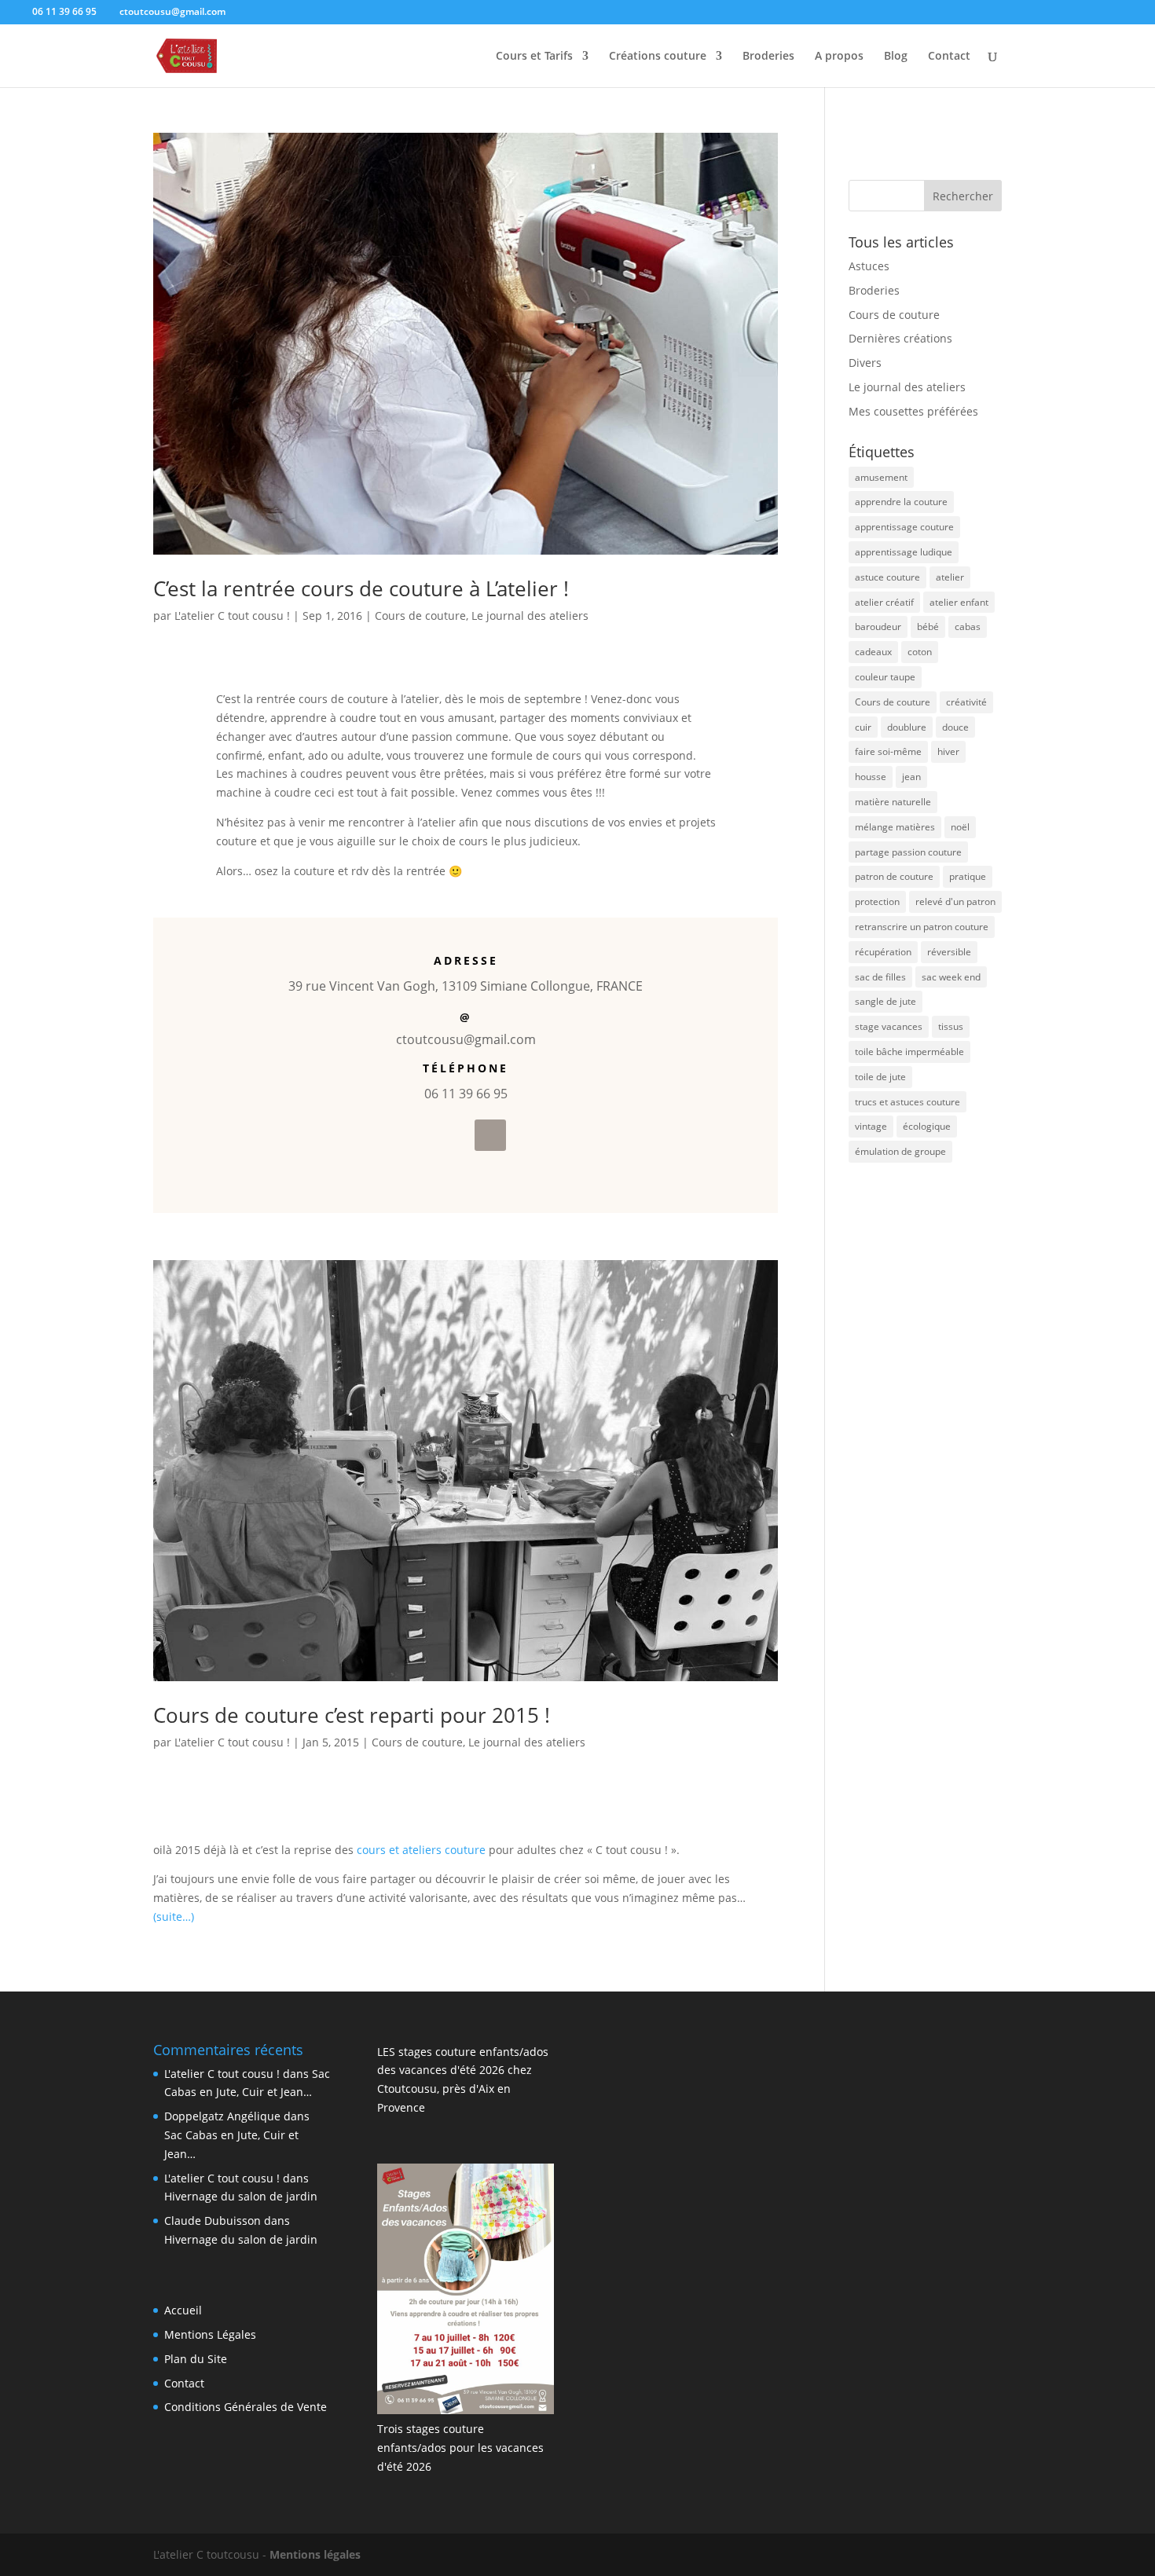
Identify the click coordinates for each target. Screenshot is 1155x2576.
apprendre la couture (901, 502)
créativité (966, 702)
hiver (948, 751)
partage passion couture (908, 852)
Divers (865, 363)
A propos (839, 57)
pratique (968, 876)
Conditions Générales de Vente (246, 2407)
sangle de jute (885, 1001)
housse (871, 777)
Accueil (183, 2310)
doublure (907, 727)
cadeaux (873, 652)
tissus (951, 1026)
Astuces (869, 266)
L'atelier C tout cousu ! (232, 616)
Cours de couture (420, 616)
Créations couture (658, 57)
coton (920, 652)
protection (877, 901)
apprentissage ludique (904, 552)
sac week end (951, 977)
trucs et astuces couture (907, 1102)
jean (911, 777)
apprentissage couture (904, 527)
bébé (928, 627)
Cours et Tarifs (534, 57)
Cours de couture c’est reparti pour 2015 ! (352, 1715)
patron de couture (894, 876)
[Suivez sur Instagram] (490, 1135)
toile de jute (880, 1077)
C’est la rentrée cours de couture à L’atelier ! (361, 588)
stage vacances (889, 1026)
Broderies (768, 57)
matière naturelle (893, 802)
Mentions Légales (210, 2334)
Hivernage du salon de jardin (241, 2196)
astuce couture (887, 577)
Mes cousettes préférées (913, 411)
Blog (896, 57)
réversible (949, 952)
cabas (968, 627)
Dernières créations (900, 338)
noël (960, 827)
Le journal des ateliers (530, 616)
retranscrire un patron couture (922, 927)
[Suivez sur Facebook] (453, 1135)
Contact (949, 57)
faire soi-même (888, 751)
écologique (927, 1126)
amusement (881, 477)
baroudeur (878, 627)
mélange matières (895, 827)
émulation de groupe (900, 1151)
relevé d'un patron (955, 901)
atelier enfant (959, 602)
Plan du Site (196, 2359)
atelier (950, 577)
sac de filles (880, 977)
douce (955, 727)
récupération (883, 952)
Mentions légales (315, 2554)
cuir (863, 727)
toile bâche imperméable (909, 1052)
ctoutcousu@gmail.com (466, 1039)
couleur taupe (885, 677)
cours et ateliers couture (421, 1850)
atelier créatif (884, 602)
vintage (871, 1126)
